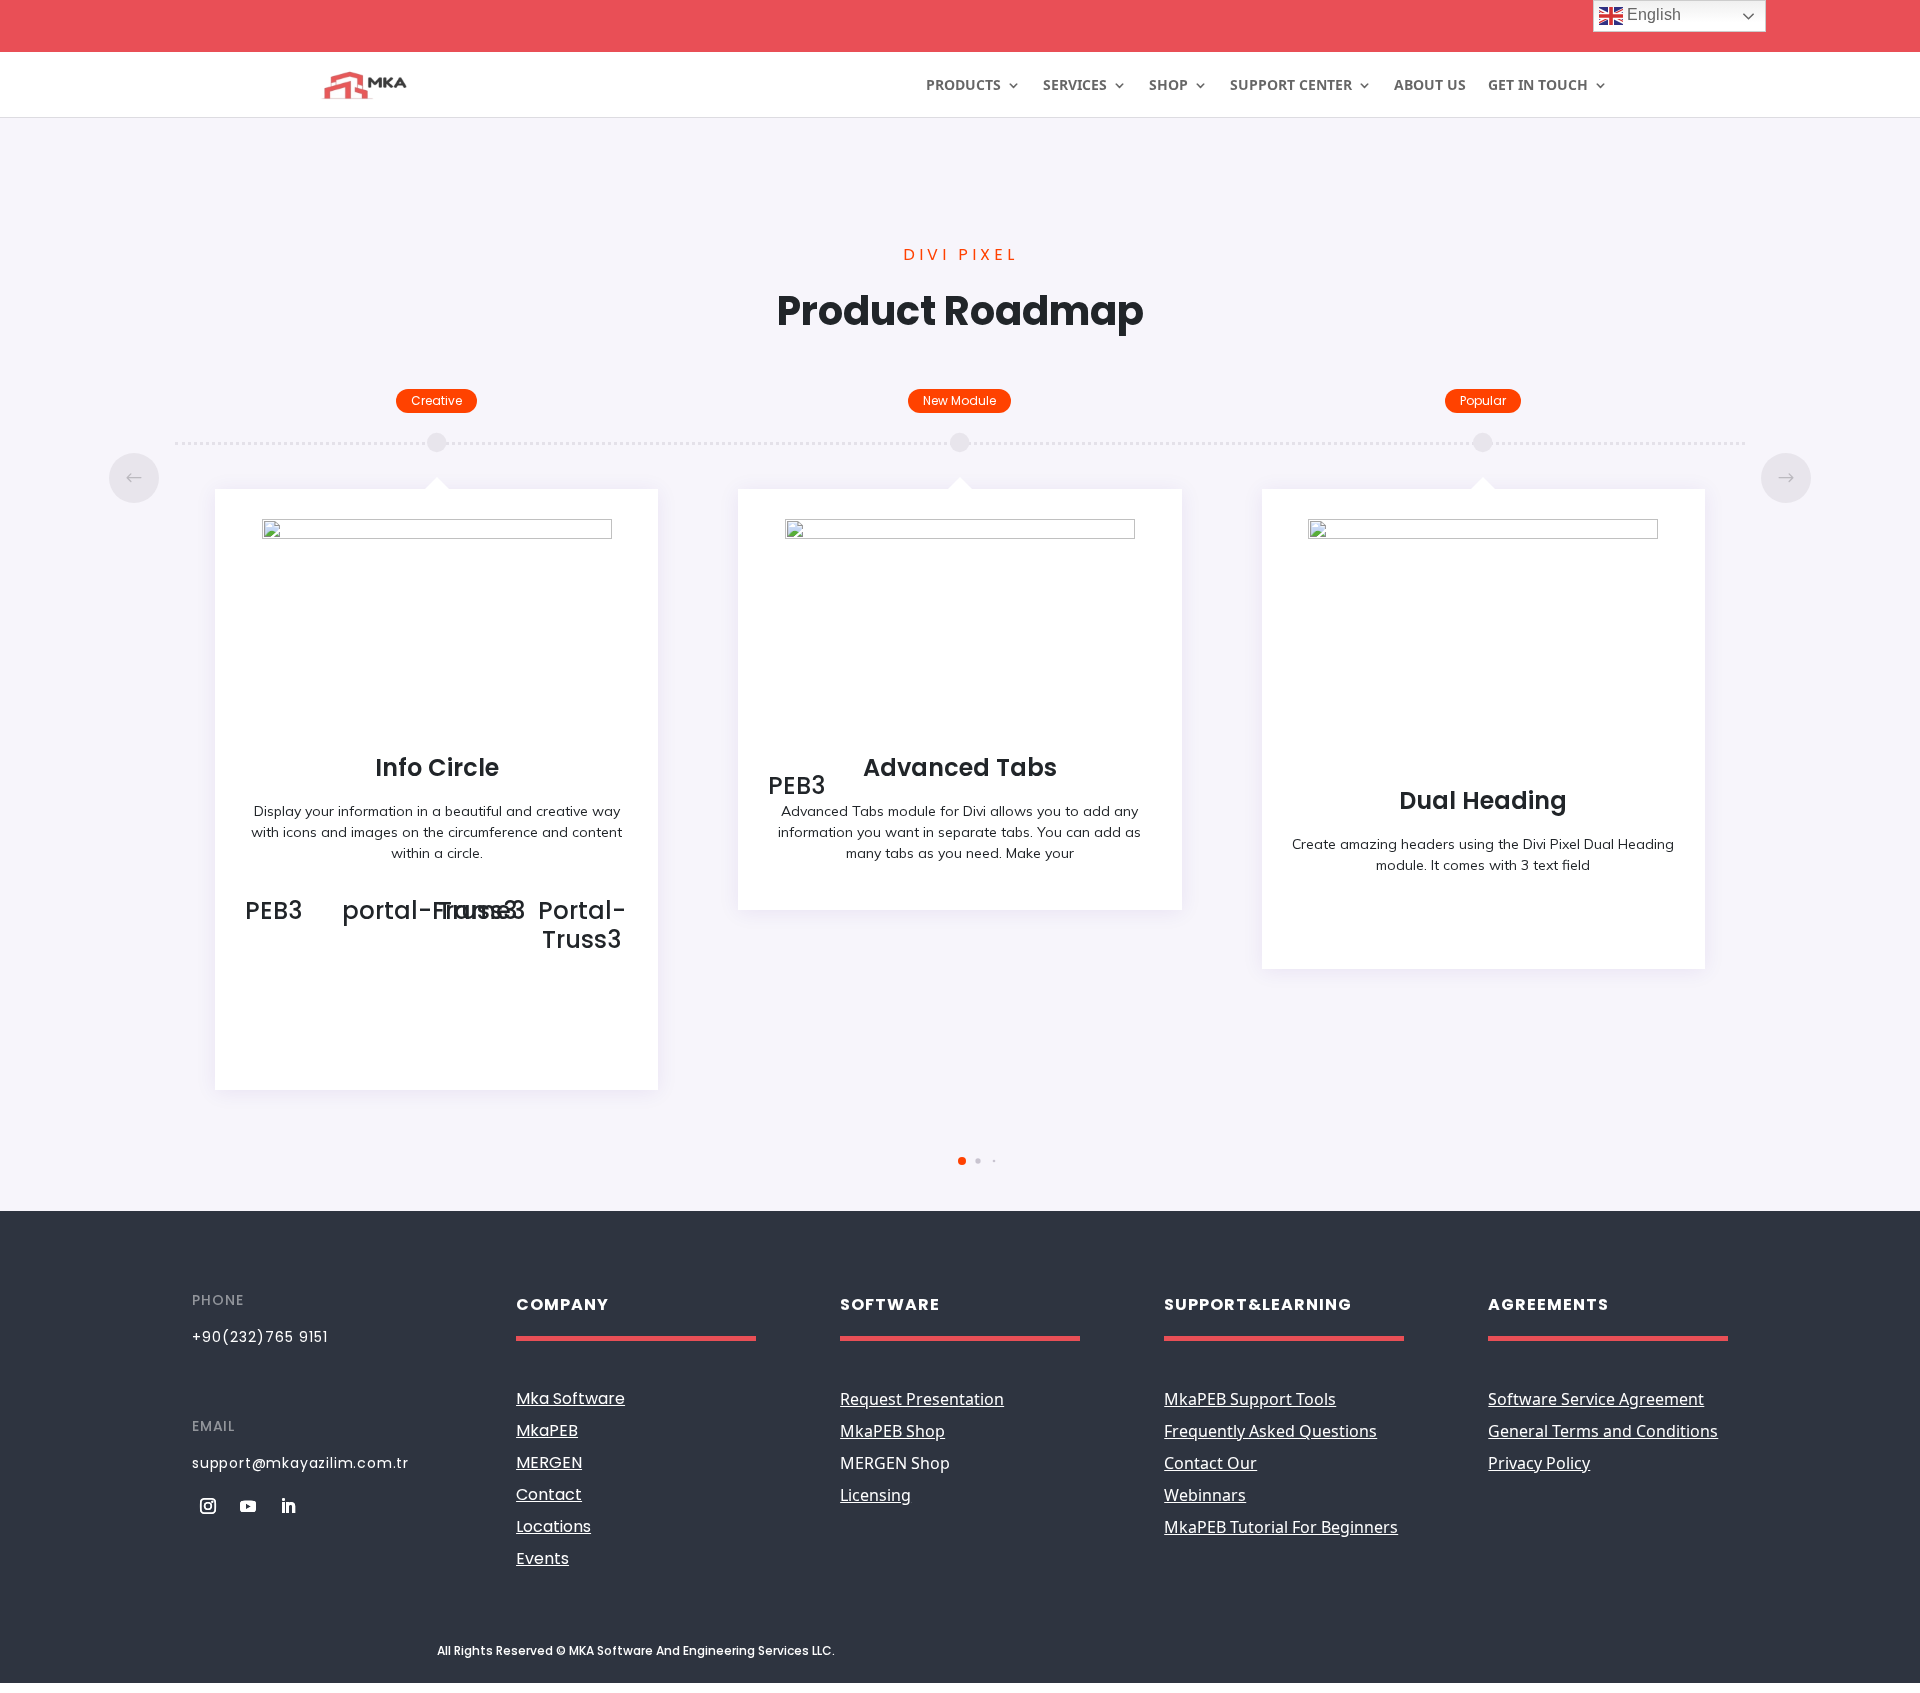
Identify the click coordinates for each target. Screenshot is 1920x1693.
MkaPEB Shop (892, 1431)
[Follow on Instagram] (208, 1506)
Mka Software (570, 1398)
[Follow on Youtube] (248, 1506)
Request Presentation (922, 1399)
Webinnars (1205, 1495)
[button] (1786, 478)
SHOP (1168, 86)
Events (542, 1558)
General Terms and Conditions (1603, 1431)
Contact (549, 1494)
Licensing (875, 1495)
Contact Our (1210, 1463)
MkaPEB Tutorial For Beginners (1281, 1527)
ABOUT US (1430, 86)
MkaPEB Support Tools (1250, 1399)
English (1652, 14)
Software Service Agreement (1596, 1399)
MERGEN (549, 1462)
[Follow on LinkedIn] (288, 1506)
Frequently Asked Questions (1270, 1431)
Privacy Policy (1539, 1463)
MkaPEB (547, 1430)
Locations (553, 1526)
